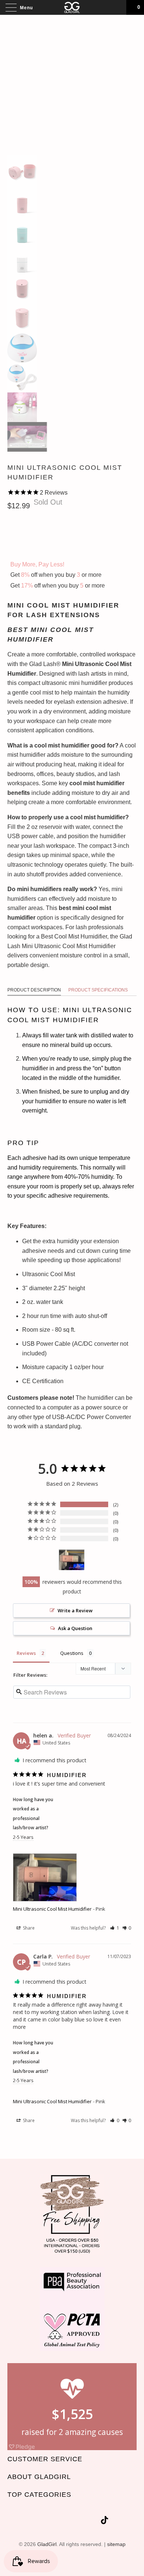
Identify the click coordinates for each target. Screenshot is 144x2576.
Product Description (34, 990)
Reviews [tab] (26, 1653)
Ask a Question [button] (75, 1628)
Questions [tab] (72, 1653)
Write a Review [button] (75, 1610)
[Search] (118, 7)
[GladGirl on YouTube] (67, 2521)
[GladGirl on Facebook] (54, 2521)
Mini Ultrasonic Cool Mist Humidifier (52, 1909)
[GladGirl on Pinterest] (80, 2521)
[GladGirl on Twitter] (41, 2521)
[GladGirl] (72, 7)
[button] (115, 1928)
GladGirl (47, 2544)
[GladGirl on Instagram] (93, 2521)
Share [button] (28, 1928)
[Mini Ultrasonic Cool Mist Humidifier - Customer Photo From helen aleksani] (72, 1560)
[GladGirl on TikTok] (104, 2521)
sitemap (116, 2544)
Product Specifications (98, 990)
